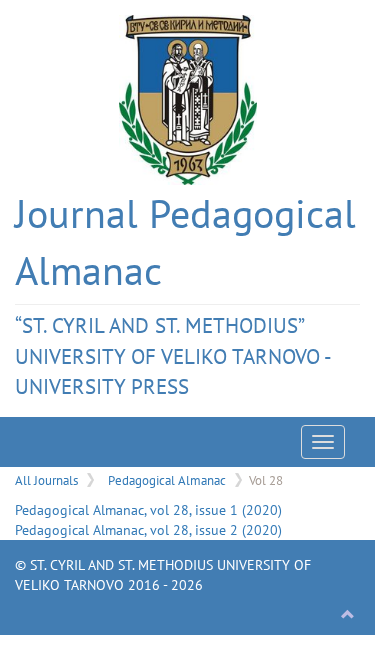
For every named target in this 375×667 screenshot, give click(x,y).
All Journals (46, 480)
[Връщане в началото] (348, 615)
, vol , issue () (148, 510)
